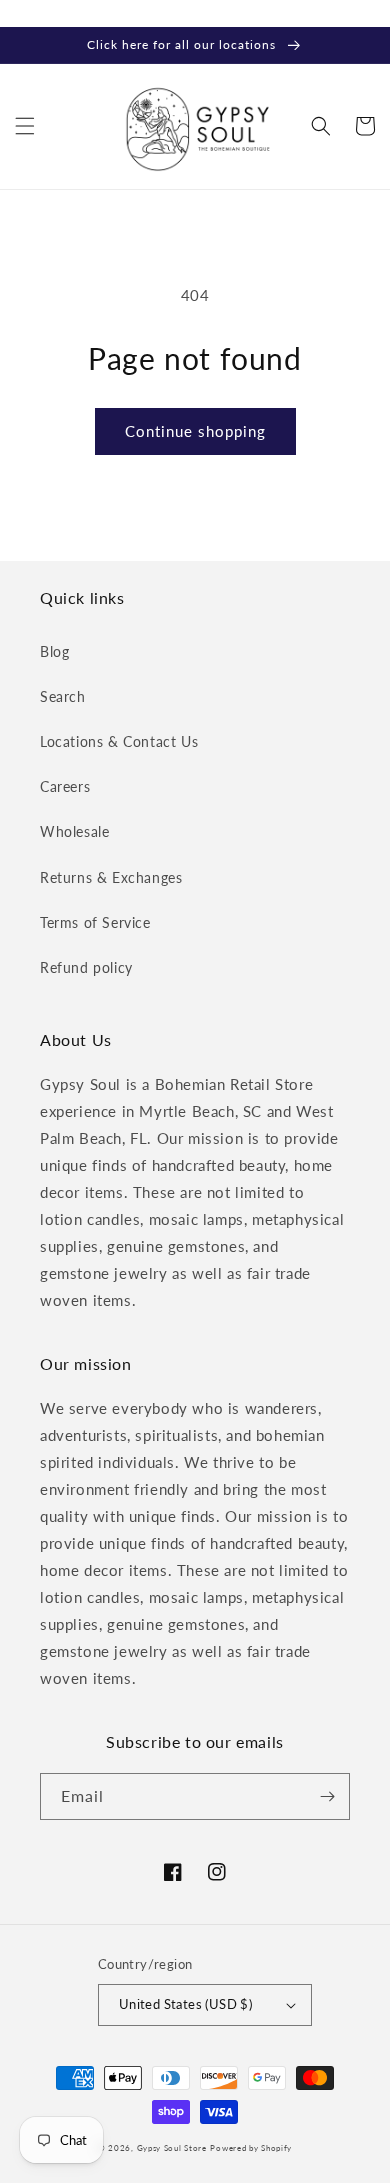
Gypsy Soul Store (172, 2148)
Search (63, 696)
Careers (65, 786)
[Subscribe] (327, 1796)
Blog (54, 651)
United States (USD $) (185, 2004)
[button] (25, 126)
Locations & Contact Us (119, 741)
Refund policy (86, 967)
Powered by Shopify (251, 2148)
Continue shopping (195, 431)
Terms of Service (95, 922)
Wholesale (74, 831)
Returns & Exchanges (111, 877)
